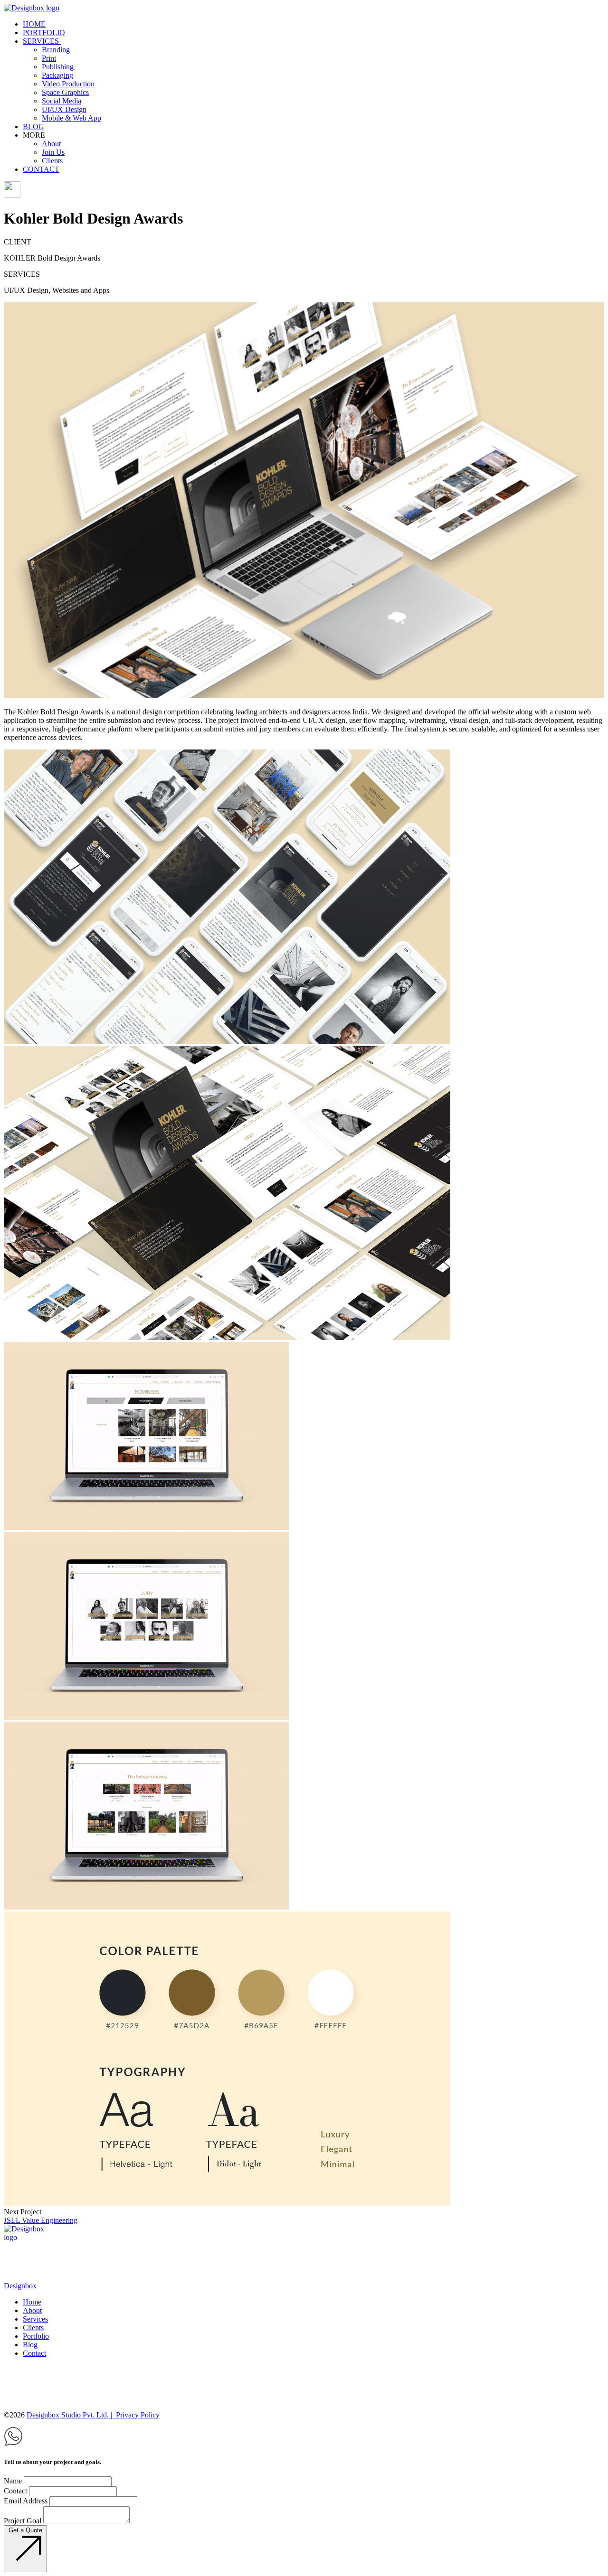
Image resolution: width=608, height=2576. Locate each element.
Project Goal (23, 2521)
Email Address (26, 2501)
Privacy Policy (137, 2415)
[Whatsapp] (13, 2443)
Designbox (20, 2286)
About (32, 2310)
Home (32, 2302)
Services (35, 2319)
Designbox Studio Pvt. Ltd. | (69, 2415)
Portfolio (36, 2336)
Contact (34, 2353)
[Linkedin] (12, 2380)
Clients (33, 2328)
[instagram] (304, 2394)
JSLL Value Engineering (41, 2220)
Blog (30, 2345)
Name (13, 2481)
